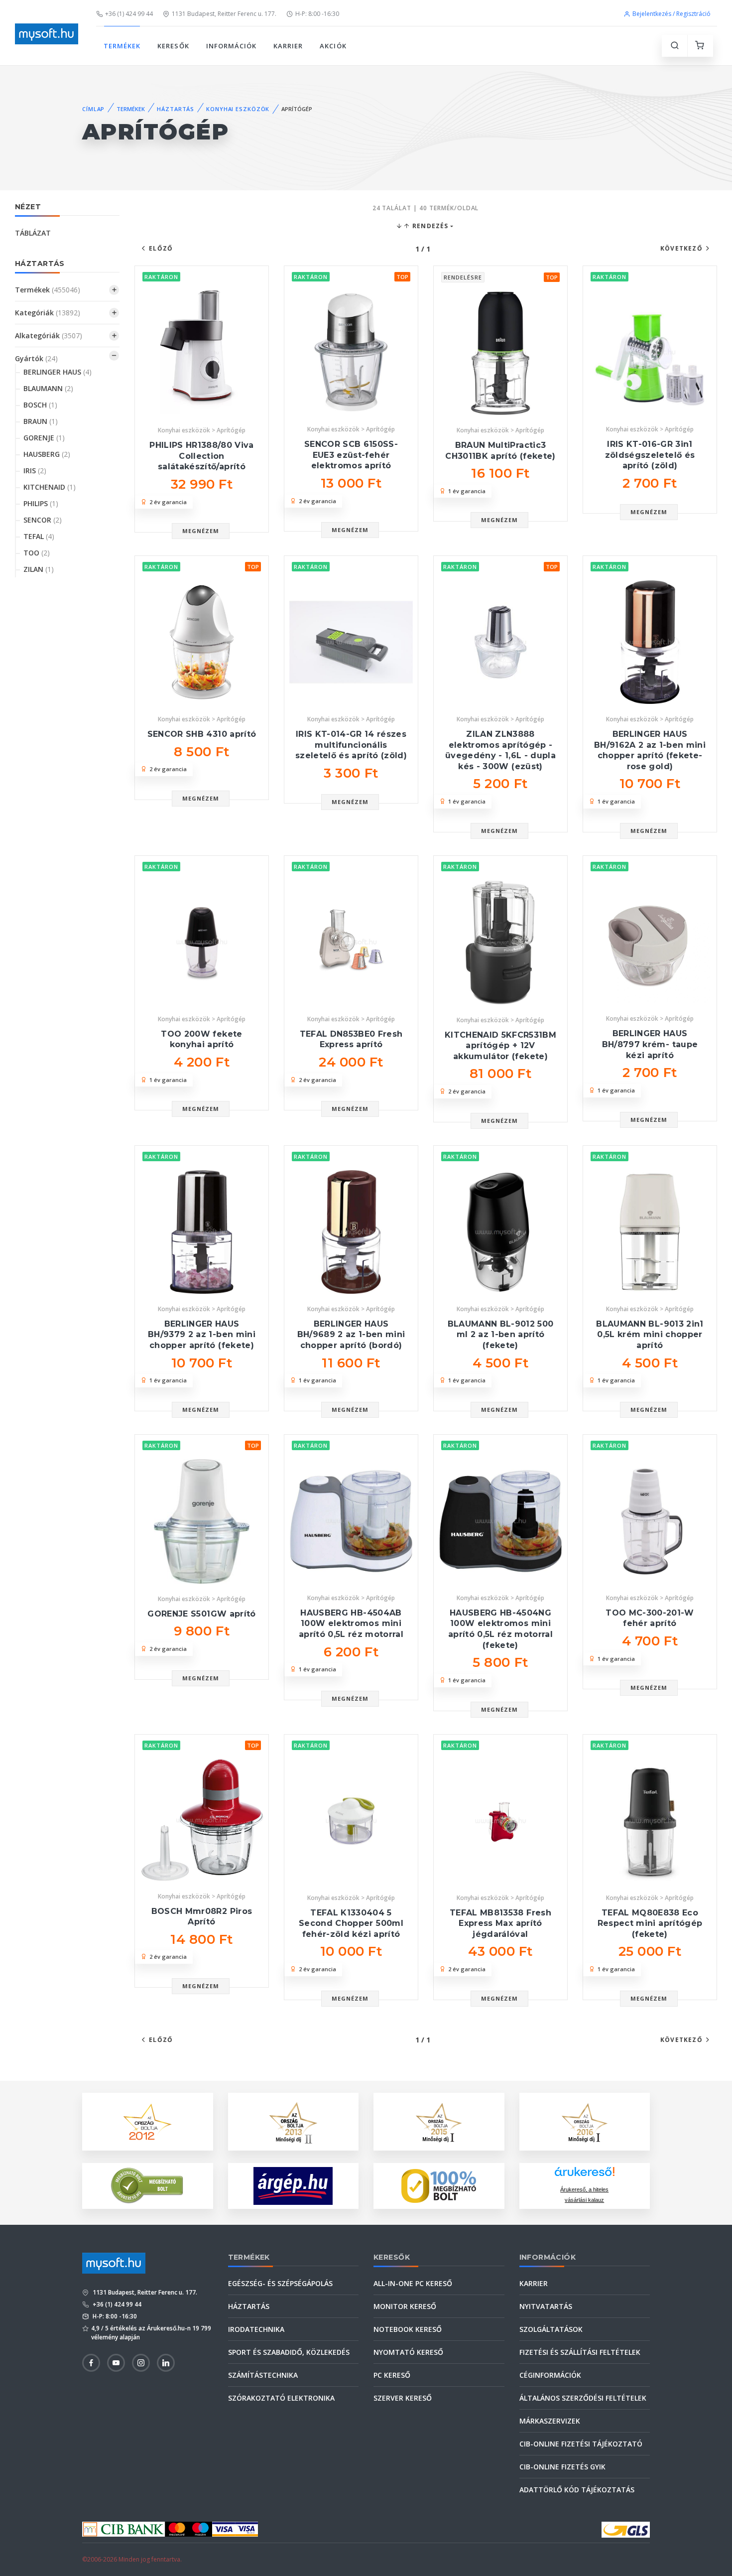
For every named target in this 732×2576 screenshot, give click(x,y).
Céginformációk (550, 2375)
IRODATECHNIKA (256, 2329)
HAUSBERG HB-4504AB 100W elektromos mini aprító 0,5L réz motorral (351, 1624)
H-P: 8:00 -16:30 (317, 14)
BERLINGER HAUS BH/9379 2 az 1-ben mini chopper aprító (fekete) (202, 1335)
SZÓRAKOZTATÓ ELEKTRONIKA (281, 2398)
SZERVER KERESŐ (403, 2398)
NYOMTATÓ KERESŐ (408, 2352)
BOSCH (40, 405)
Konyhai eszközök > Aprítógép (202, 430)
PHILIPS (41, 503)
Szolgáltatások (551, 2329)
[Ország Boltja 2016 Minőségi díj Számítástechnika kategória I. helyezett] (585, 2120)
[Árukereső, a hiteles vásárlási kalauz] (147, 2185)
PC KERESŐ (392, 2375)
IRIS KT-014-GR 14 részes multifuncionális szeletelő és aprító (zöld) (351, 745)
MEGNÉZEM (201, 531)
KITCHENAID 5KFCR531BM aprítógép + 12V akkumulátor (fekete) (500, 1046)
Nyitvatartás (546, 2306)
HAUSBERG (47, 454)
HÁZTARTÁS (176, 109)
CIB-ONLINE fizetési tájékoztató (581, 2444)
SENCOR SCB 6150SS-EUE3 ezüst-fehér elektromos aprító (351, 455)
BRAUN (41, 421)
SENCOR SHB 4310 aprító (202, 734)
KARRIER (288, 46)
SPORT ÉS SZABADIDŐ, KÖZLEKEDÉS (289, 2352)
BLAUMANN (48, 388)
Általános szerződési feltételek (583, 2398)
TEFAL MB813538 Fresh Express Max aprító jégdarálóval (500, 1923)
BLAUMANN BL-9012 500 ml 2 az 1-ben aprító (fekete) (501, 1335)
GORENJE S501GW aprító (201, 1614)
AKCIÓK (333, 46)
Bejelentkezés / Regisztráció (671, 14)
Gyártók (36, 358)
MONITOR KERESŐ (405, 2306)
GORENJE (44, 438)
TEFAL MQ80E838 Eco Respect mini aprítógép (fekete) (650, 1923)
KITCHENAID (50, 487)
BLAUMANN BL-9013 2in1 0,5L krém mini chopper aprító (650, 1335)
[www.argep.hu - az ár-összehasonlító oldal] (293, 2186)
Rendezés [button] (429, 226)
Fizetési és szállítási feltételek (580, 2352)
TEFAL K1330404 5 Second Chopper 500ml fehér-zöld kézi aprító (351, 1923)
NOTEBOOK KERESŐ (408, 2329)
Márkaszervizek (550, 2421)
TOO (37, 553)
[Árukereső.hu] (585, 2175)
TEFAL (39, 536)
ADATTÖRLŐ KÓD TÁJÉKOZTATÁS (577, 2490)
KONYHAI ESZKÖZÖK (238, 109)
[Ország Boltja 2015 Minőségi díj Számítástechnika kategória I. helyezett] (439, 2120)
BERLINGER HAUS (58, 372)
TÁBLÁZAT (33, 233)
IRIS (35, 471)
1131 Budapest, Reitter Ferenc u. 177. (224, 14)
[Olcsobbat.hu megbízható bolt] (439, 2186)
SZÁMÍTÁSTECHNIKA (263, 2375)
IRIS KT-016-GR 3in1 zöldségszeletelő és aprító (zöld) (650, 455)
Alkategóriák (49, 336)
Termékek (48, 290)
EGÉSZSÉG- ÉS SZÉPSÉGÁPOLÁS (280, 2283)
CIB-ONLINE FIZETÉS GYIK (562, 2467)
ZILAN (39, 569)
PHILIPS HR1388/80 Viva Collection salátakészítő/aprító (201, 456)
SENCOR (43, 520)
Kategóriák (48, 313)
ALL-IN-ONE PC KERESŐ (413, 2283)
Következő (681, 248)
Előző (161, 248)
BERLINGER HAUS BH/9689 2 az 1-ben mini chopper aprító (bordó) (351, 1335)
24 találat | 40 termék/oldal (426, 208)
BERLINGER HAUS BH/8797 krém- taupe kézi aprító (650, 1044)
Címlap (93, 109)
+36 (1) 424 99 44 (129, 14)
